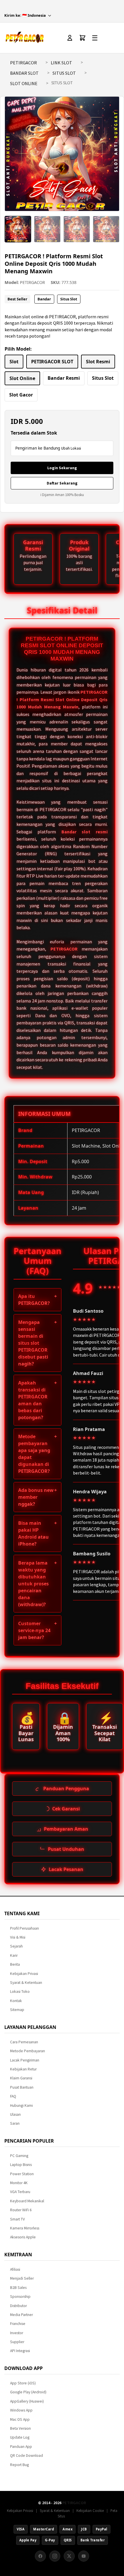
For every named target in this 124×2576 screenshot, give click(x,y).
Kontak (16, 2001)
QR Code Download (27, 2456)
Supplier (17, 2342)
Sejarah (16, 1946)
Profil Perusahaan (25, 1928)
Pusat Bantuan (22, 2087)
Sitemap (17, 2010)
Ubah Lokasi (71, 448)
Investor (17, 2333)
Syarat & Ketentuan (26, 1983)
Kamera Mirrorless (25, 2228)
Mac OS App (20, 2419)
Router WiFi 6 (21, 2210)
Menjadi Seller (22, 2278)
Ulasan (15, 2114)
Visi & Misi (18, 1937)
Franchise (18, 2324)
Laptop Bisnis (21, 2165)
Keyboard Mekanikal (27, 2201)
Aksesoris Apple (23, 2237)
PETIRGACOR (24, 63)
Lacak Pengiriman (25, 2060)
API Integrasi (20, 2351)
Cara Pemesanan (24, 2042)
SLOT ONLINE (24, 83)
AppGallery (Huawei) (27, 2401)
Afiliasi (15, 2269)
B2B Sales (18, 2288)
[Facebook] (40, 2556)
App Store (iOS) (23, 2383)
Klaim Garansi (21, 2078)
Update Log (20, 2437)
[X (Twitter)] (69, 2556)
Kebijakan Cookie (90, 2510)
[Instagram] (55, 2556)
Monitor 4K (19, 2183)
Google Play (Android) (28, 2392)
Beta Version (20, 2428)
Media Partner (21, 2315)
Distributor (18, 2306)
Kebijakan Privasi (24, 1974)
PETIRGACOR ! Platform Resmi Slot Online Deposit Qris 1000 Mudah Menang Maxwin (62, 699)
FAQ (13, 2096)
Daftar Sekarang (62, 483)
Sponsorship (20, 2297)
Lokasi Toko (20, 1992)
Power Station (22, 2174)
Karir (14, 1955)
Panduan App (21, 2447)
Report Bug (19, 2465)
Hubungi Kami (21, 2105)
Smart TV (17, 2219)
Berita (15, 1964)
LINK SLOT (61, 63)
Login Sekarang (62, 468)
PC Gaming (19, 2156)
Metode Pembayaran (28, 2051)
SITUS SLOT (64, 73)
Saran (15, 2123)
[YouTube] (84, 2556)
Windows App (21, 2410)
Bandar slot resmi (85, 832)
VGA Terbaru (20, 2192)
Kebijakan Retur (23, 2069)
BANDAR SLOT (24, 73)
